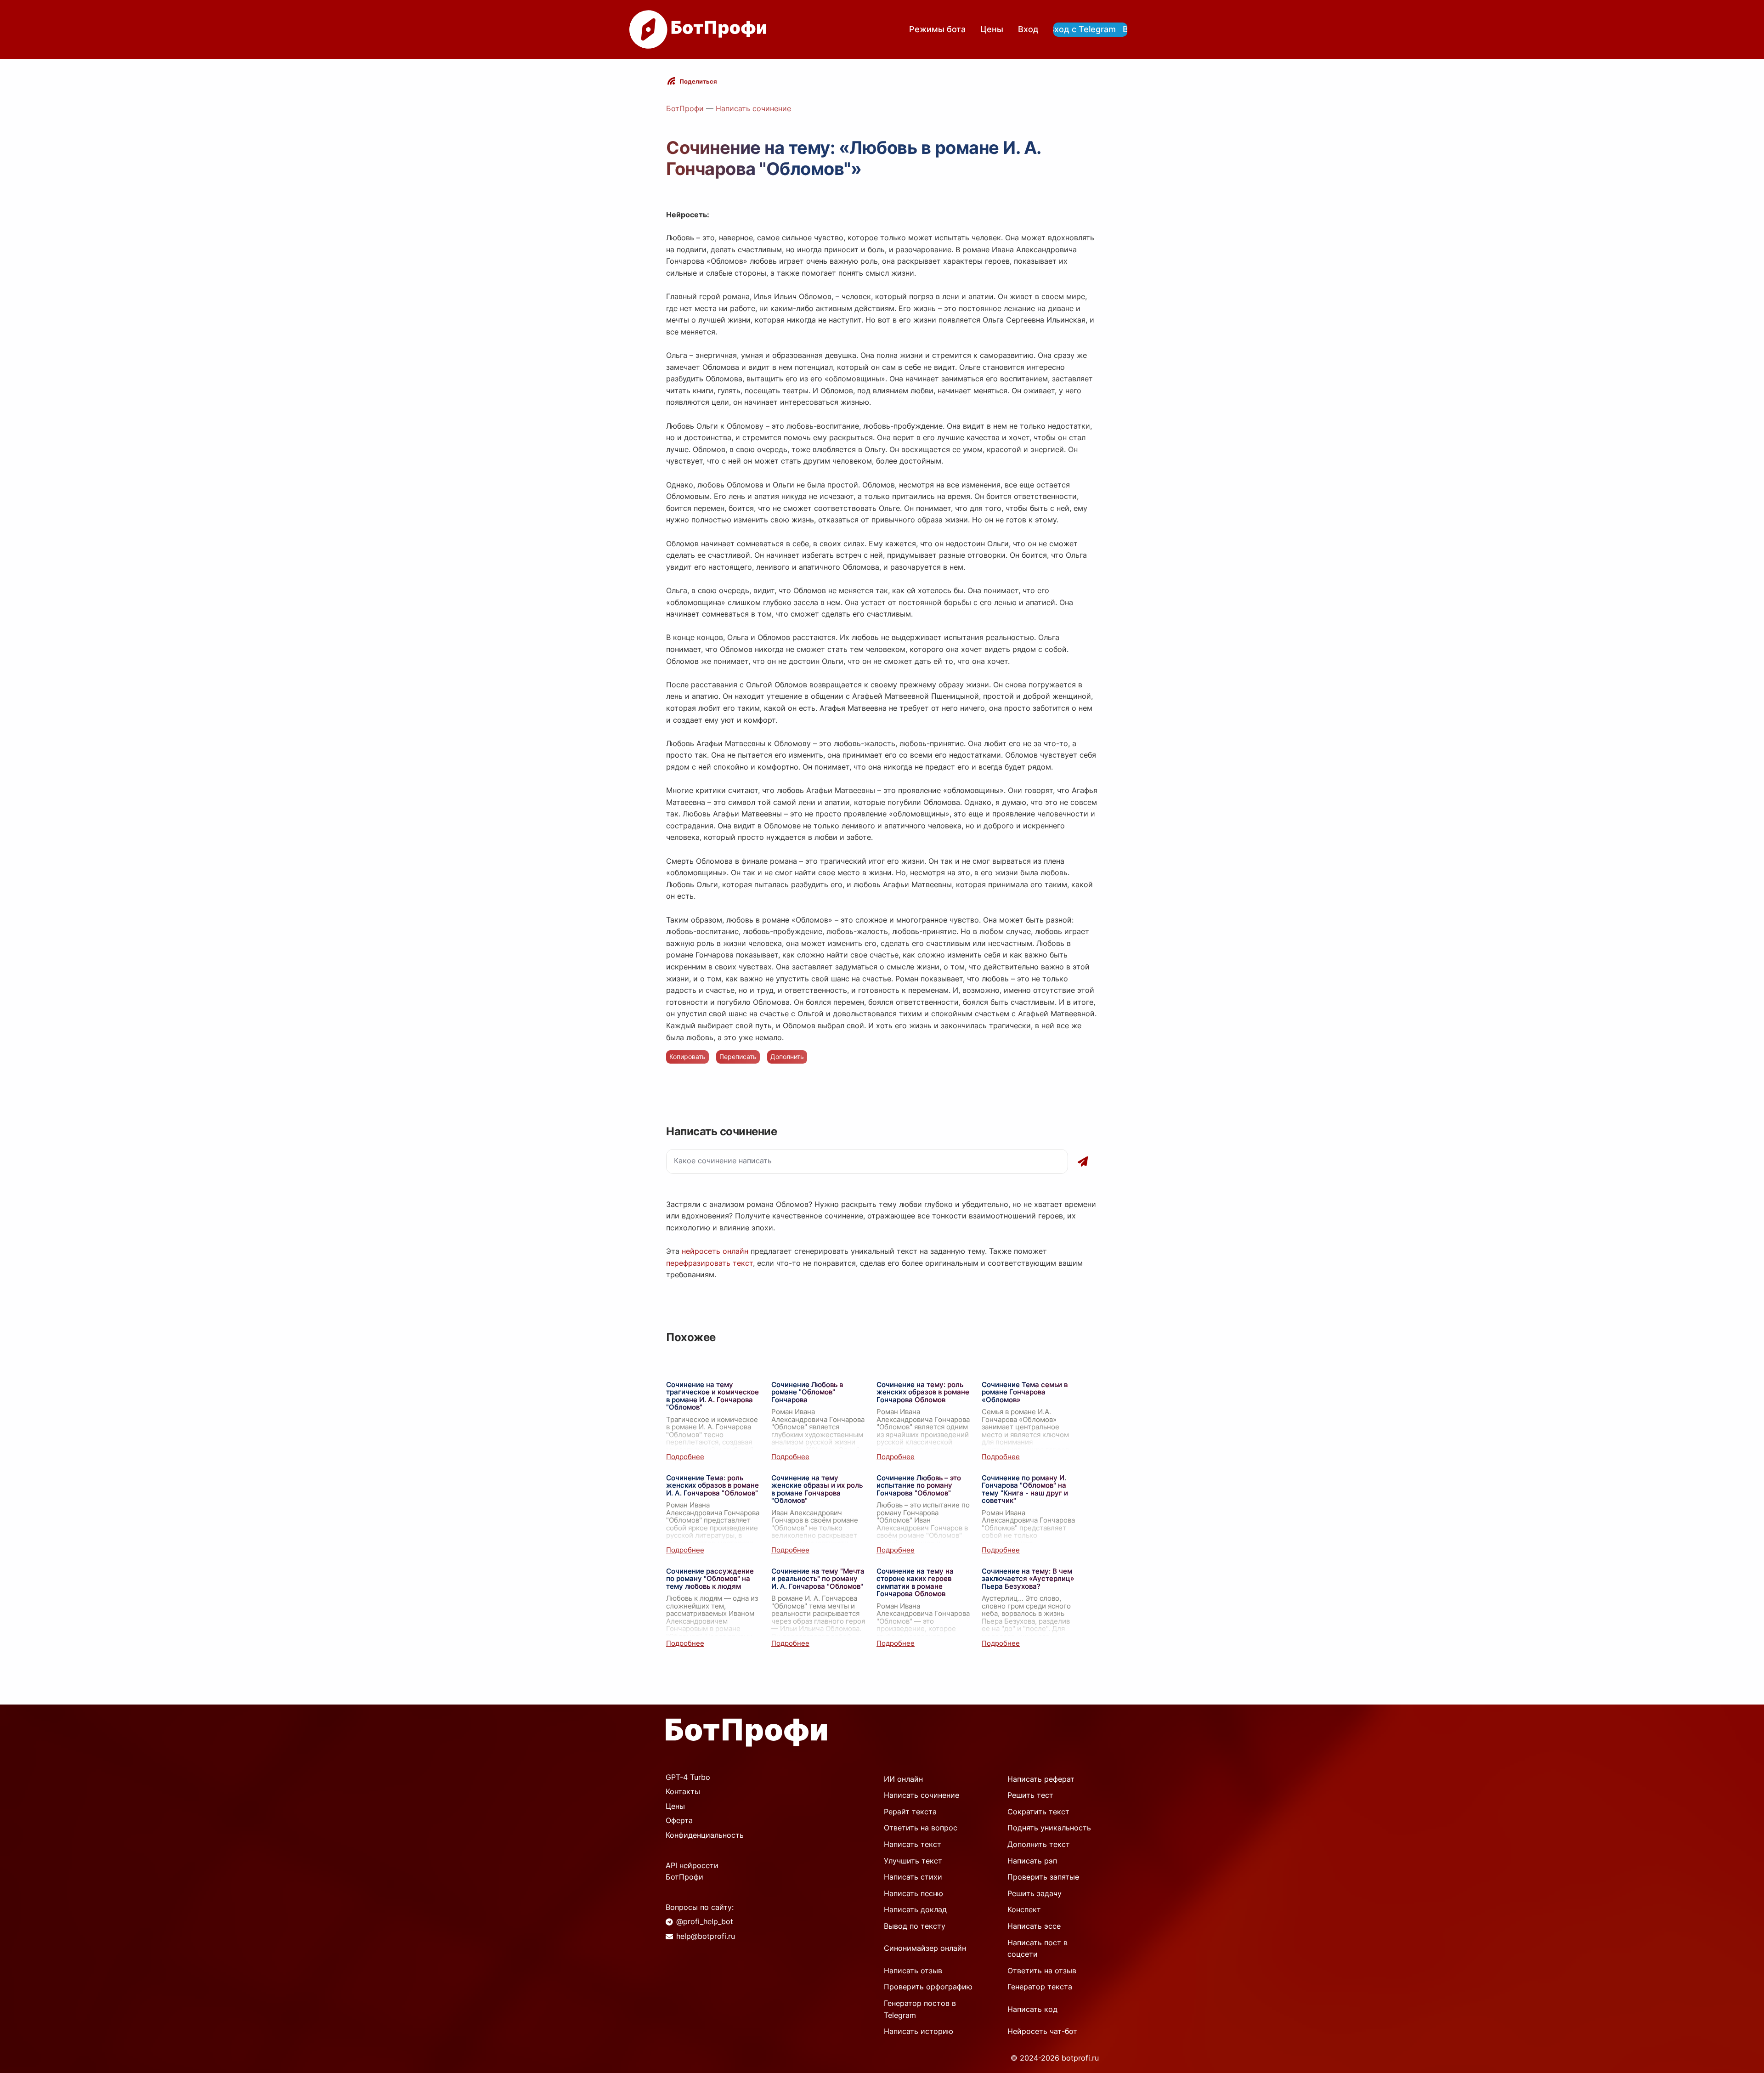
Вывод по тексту (915, 1926)
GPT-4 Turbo (688, 1777)
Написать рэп (1032, 1861)
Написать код (1032, 2009)
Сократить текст (1038, 1812)
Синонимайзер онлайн (925, 1948)
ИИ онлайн (903, 1779)
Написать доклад (915, 1909)
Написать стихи (913, 1877)
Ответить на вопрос (921, 1828)
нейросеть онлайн (715, 1251)
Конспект (1024, 1909)
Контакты (683, 1791)
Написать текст (913, 1844)
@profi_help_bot (705, 1921)
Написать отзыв (913, 1971)
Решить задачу (1035, 1893)
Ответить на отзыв (1042, 1971)
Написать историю (919, 2031)
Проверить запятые (1043, 1877)
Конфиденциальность (705, 1835)
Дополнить (787, 1056)
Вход (1028, 29)
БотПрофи (685, 108)
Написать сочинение (753, 108)
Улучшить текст (913, 1861)
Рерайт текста (910, 1812)
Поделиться (698, 81)
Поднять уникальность (1049, 1828)
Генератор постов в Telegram (920, 2009)
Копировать (687, 1056)
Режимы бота (937, 29)
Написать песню (913, 1893)
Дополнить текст (1039, 1844)
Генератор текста (1040, 1987)
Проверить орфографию (928, 1987)
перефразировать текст (710, 1263)
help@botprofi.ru (706, 1936)
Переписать (738, 1056)
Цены (992, 29)
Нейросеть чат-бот (1042, 2031)
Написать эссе (1034, 1926)
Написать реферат (1041, 1779)
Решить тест (1030, 1795)
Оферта (679, 1820)
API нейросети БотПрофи (692, 1871)
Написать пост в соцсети (1037, 1948)
